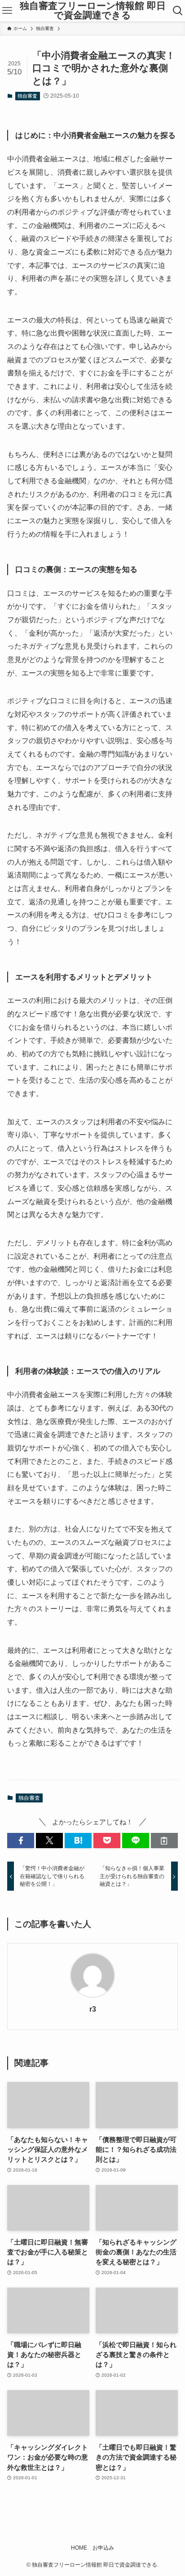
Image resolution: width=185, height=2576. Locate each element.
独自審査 (27, 96)
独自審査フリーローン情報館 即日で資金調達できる (93, 11)
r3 (93, 2009)
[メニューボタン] (7, 11)
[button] (21, 1841)
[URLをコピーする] (164, 1841)
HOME (79, 2548)
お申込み (103, 2548)
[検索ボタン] (178, 11)
